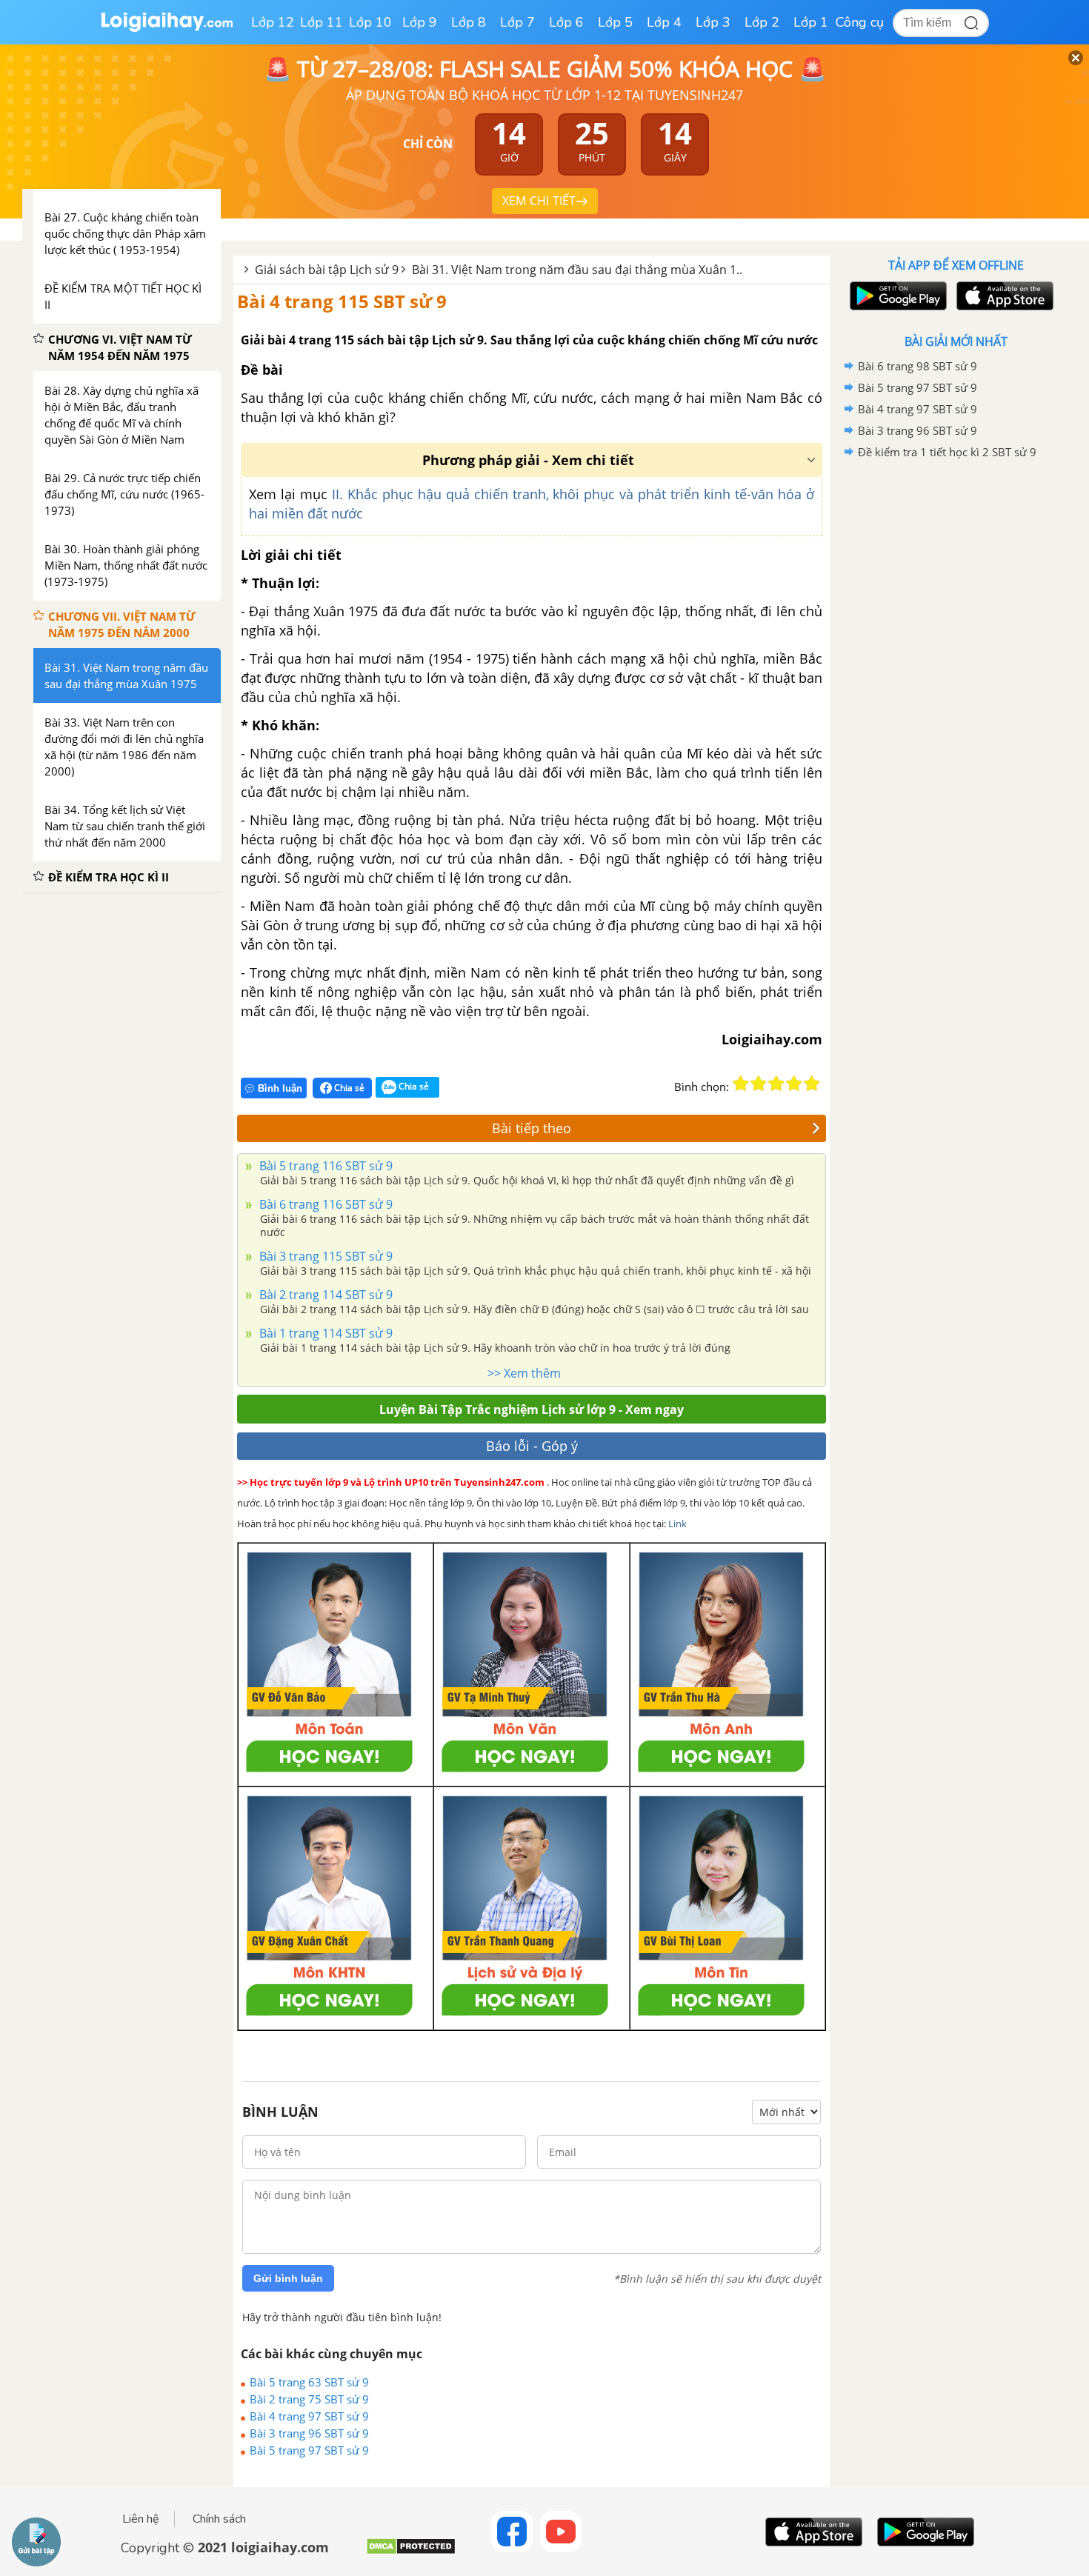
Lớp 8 (469, 22)
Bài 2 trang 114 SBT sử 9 (324, 1295)
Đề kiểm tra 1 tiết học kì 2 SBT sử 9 (947, 452)
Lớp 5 (615, 22)
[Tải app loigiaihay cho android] (896, 296)
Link (677, 1524)
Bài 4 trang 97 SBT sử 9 (309, 2416)
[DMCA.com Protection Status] (411, 2552)
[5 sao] (812, 1084)
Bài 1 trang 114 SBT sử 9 (324, 1333)
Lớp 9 (420, 22)
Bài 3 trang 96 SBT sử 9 (309, 2433)
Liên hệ (141, 2519)
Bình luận (280, 1088)
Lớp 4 (664, 22)
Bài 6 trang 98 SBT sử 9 (918, 366)
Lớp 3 (713, 22)
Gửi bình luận (288, 2278)
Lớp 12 (273, 22)
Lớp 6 (566, 22)
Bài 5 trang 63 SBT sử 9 (309, 2382)
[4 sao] (794, 1084)
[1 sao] (741, 1084)
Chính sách (219, 2519)
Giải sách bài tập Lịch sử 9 (327, 270)
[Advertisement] (956, 698)
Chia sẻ (348, 1088)
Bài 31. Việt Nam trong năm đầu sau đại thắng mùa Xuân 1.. (577, 270)
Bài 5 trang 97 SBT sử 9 (309, 2450)
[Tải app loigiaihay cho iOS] (1003, 296)
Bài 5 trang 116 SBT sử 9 (324, 1166)
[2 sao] (759, 1084)
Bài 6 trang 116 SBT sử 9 (324, 1204)
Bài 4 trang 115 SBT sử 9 (342, 301)
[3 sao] (776, 1084)
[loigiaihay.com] (167, 29)
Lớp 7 (517, 22)
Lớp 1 (811, 22)
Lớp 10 (370, 22)
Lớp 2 (762, 22)
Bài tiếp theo (532, 1128)
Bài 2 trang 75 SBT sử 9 (309, 2399)
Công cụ (860, 22)
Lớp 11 (322, 22)
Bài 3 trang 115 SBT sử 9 (324, 1256)
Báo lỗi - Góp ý (532, 1446)
